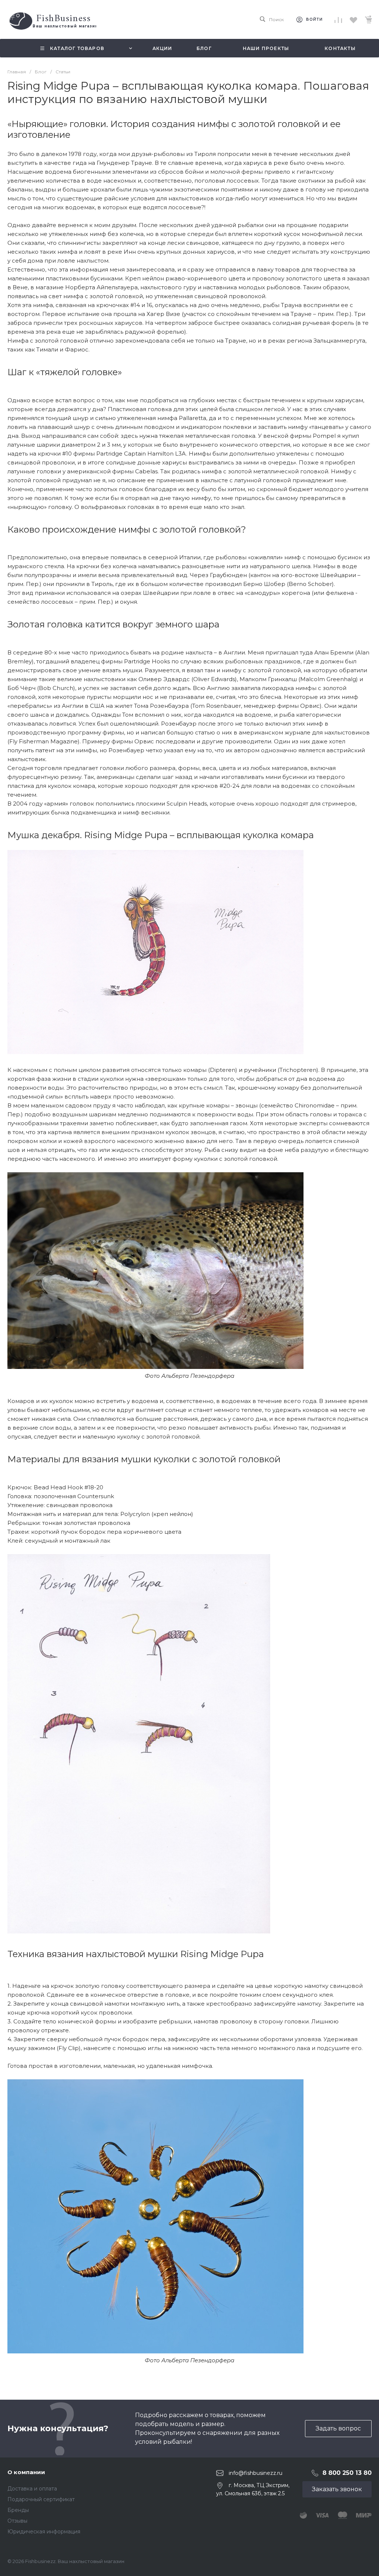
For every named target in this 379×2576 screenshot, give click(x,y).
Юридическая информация (44, 2532)
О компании (26, 2472)
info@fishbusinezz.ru (256, 2473)
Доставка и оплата (32, 2489)
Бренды (18, 2510)
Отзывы (17, 2521)
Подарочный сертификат (41, 2499)
